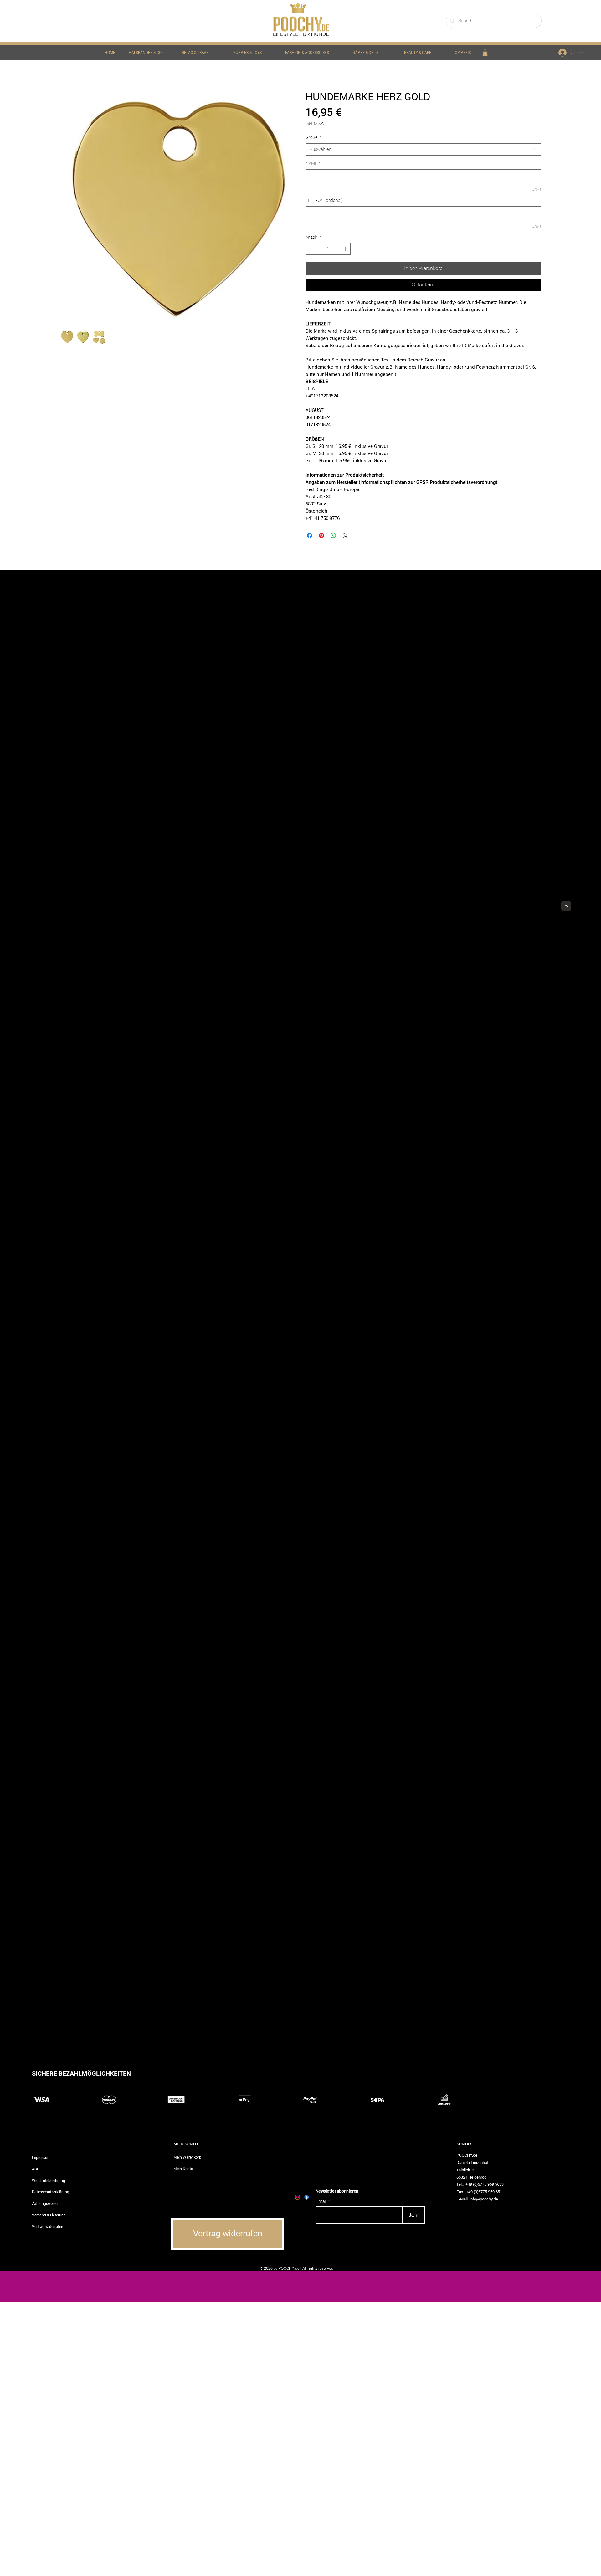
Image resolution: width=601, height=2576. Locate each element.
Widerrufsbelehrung (49, 2180)
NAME (313, 163)
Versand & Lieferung (49, 2215)
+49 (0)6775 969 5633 (485, 2184)
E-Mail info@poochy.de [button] (477, 2199)
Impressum (41, 2157)
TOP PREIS (462, 53)
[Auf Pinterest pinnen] (321, 535)
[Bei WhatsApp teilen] (333, 535)
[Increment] (346, 249)
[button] (485, 53)
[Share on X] (345, 535)
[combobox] (423, 149)
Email (321, 2202)
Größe (313, 137)
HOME (110, 53)
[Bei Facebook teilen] (310, 535)
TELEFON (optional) (324, 200)
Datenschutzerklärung (51, 2192)
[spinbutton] (328, 249)
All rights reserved (318, 2268)
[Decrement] (310, 249)
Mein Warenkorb (187, 2157)
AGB (36, 2169)
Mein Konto (183, 2169)
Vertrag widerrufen (48, 2226)
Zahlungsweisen (46, 2203)
